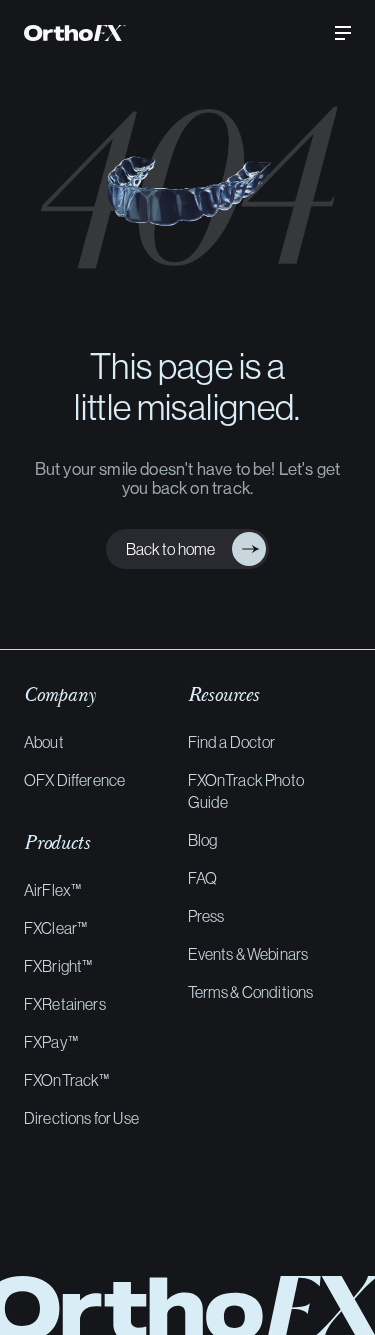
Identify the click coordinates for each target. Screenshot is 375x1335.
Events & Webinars (248, 954)
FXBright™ (58, 966)
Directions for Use (81, 1118)
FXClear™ (55, 928)
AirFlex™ (52, 890)
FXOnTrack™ (67, 1080)
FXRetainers (65, 1004)
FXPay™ (51, 1042)
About (44, 742)
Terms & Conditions (251, 992)
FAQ (202, 878)
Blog (203, 840)
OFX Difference (74, 780)
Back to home (167, 549)
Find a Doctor (232, 742)
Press (206, 916)
